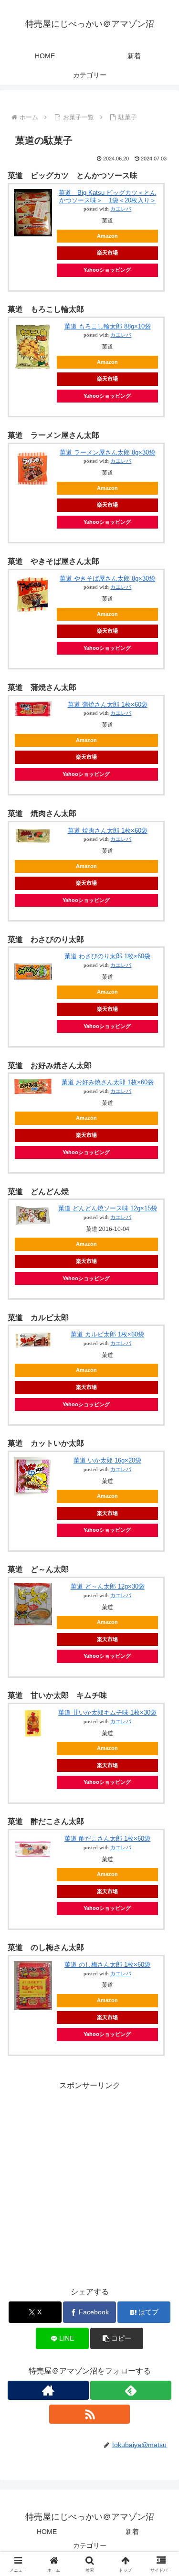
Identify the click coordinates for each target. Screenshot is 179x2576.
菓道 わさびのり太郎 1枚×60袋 (107, 956)
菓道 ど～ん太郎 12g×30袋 (108, 1586)
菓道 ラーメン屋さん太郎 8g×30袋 (107, 452)
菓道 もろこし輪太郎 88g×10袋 (108, 326)
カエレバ (121, 209)
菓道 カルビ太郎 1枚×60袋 (107, 1334)
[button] (117, 2338)
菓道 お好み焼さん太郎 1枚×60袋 (108, 1082)
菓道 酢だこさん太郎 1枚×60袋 (107, 1839)
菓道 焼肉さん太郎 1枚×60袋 (108, 831)
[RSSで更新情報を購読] (90, 2414)
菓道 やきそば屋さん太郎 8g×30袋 (107, 578)
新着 (132, 2532)
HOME (47, 2532)
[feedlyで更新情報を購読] (131, 2390)
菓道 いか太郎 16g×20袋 (107, 1460)
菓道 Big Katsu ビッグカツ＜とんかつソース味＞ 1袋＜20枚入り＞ (107, 196)
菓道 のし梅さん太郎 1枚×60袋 (107, 1965)
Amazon (107, 236)
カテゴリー (90, 2545)
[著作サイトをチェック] (48, 2390)
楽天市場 (107, 253)
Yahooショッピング (107, 270)
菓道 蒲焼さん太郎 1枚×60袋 (108, 705)
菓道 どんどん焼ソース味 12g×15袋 (108, 1208)
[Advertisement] (89, 2182)
